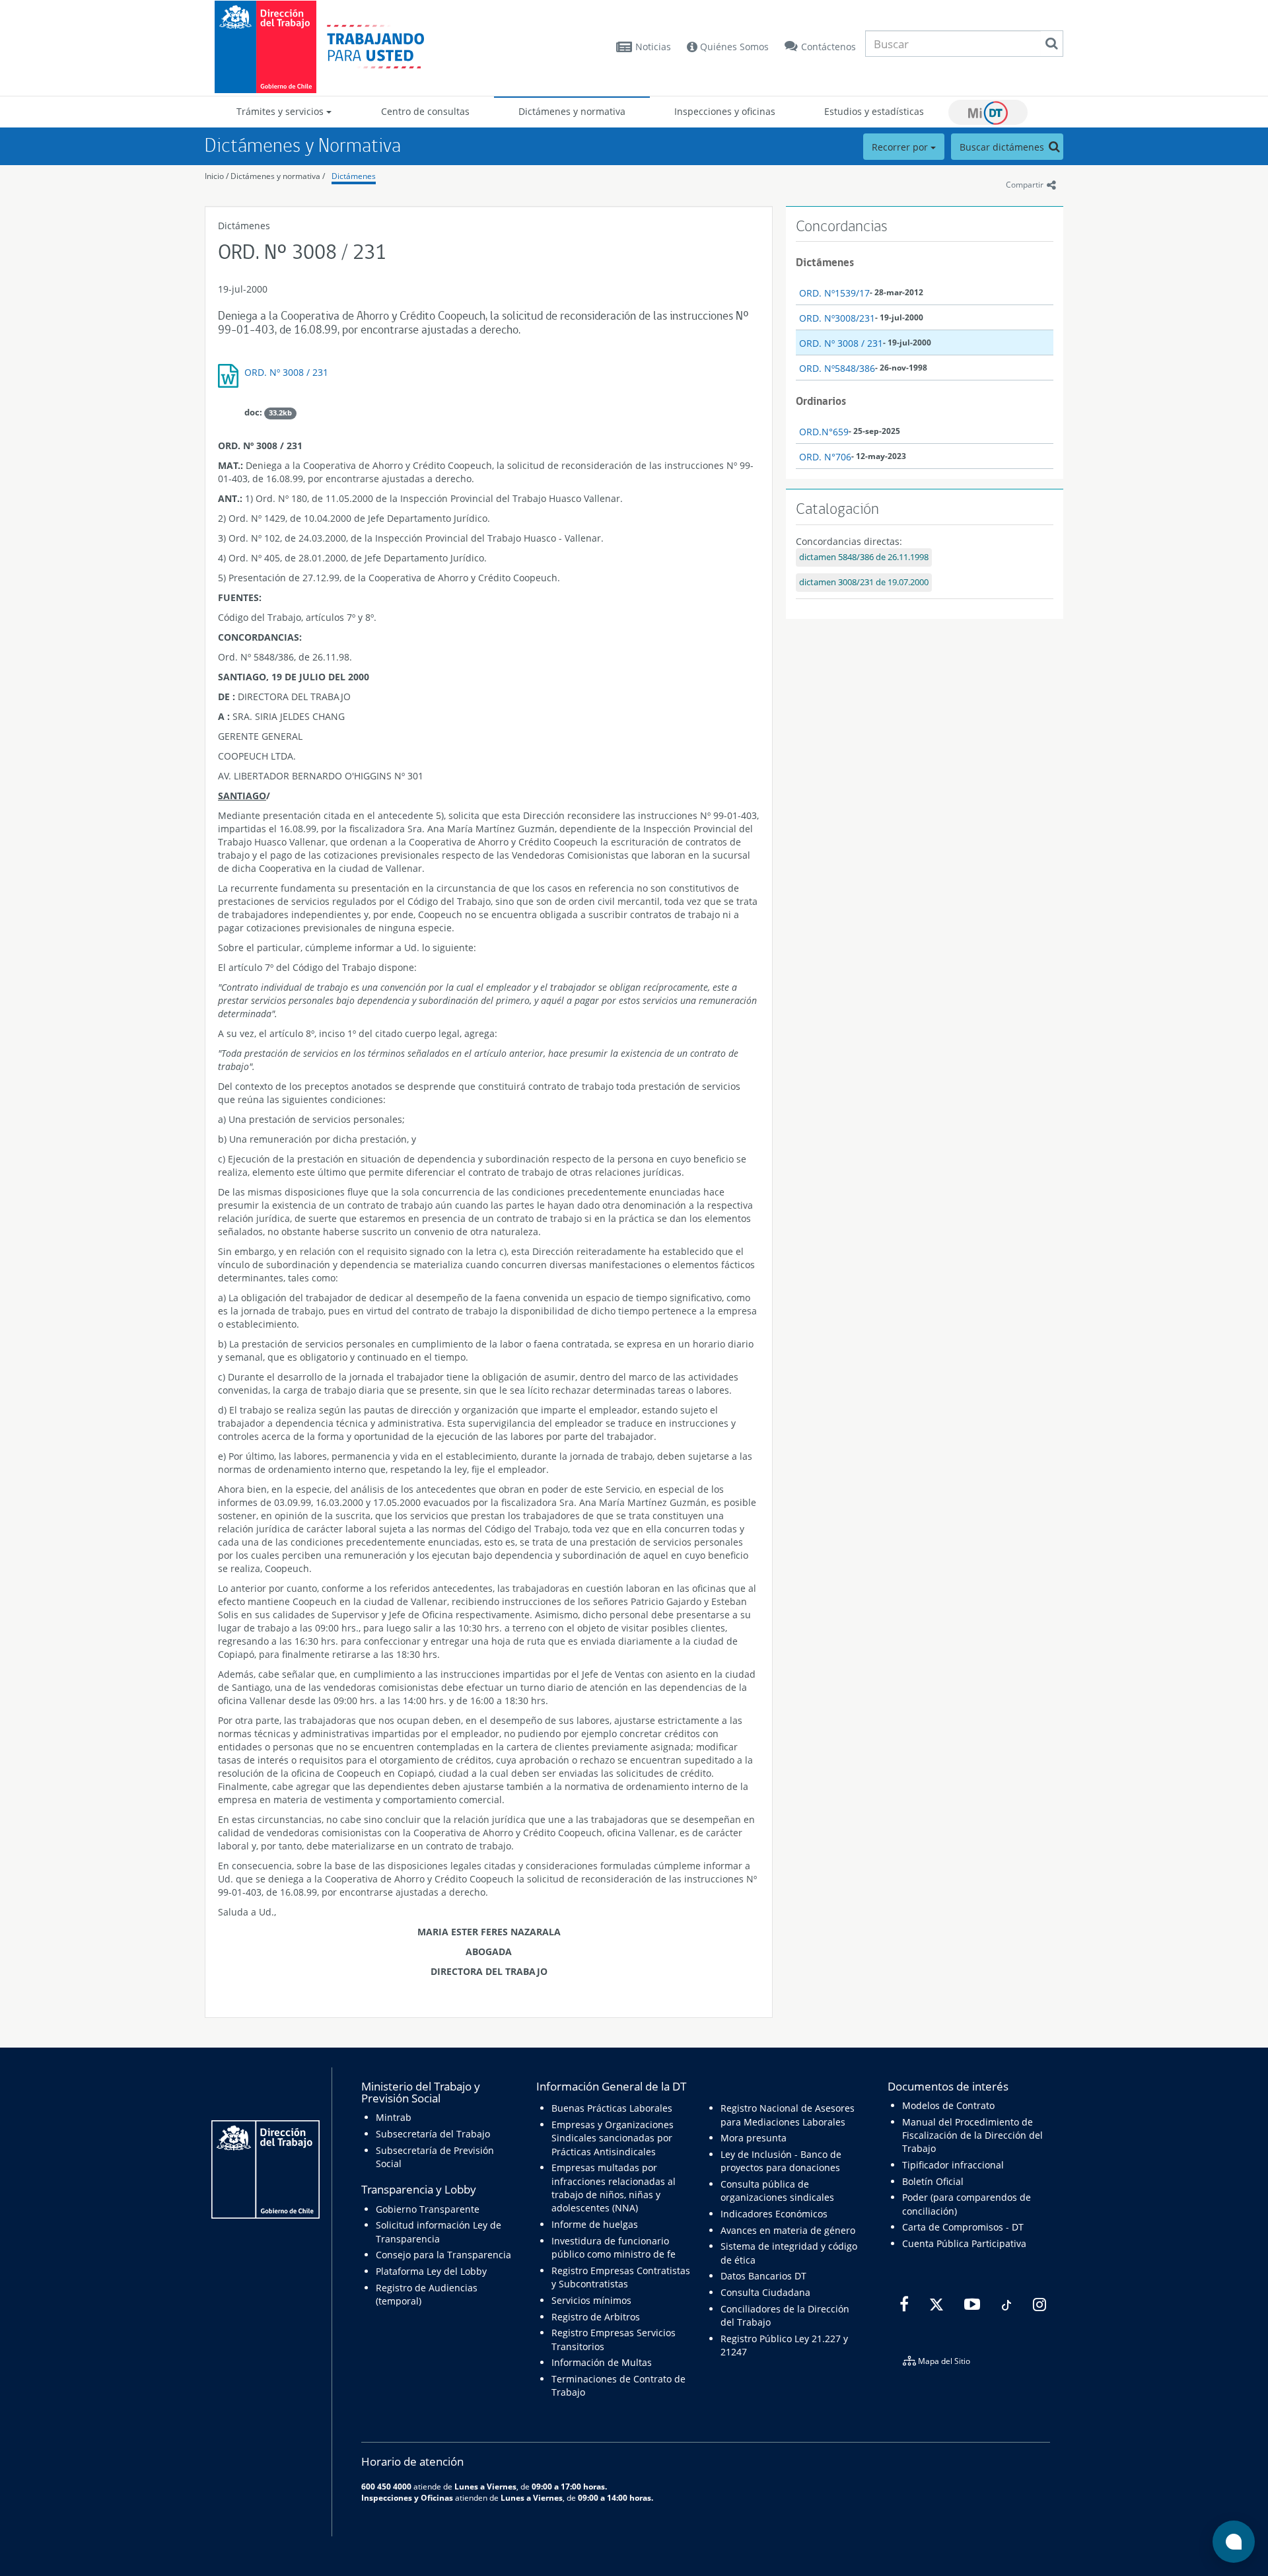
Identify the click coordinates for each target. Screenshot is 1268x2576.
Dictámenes (354, 176)
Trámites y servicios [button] (281, 111)
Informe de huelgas (595, 2224)
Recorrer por (901, 147)
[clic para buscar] (1051, 44)
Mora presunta (754, 2138)
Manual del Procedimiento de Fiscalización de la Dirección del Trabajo (972, 2135)
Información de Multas (602, 2362)
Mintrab (394, 2117)
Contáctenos (828, 47)
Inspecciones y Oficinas (407, 2497)
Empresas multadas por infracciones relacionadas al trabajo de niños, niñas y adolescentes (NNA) (614, 2188)
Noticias (653, 47)
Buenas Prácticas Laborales (612, 2108)
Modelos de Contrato (948, 2105)
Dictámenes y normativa (572, 111)
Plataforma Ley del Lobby (431, 2271)
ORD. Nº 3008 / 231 (286, 372)
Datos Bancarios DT (763, 2276)
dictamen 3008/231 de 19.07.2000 (864, 582)
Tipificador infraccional (953, 2165)
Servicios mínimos (591, 2300)
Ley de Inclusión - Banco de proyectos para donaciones (781, 2161)
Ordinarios (821, 401)
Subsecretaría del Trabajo (433, 2134)
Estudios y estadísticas (874, 111)
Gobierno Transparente (428, 2209)
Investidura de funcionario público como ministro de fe (614, 2247)
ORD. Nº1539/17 (834, 293)
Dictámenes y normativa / (278, 176)
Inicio (214, 176)
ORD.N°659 (824, 432)
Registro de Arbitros (596, 2317)
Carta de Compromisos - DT (963, 2227)
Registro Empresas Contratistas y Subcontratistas (621, 2277)
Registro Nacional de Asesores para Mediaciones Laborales (788, 2115)
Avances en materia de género (788, 2230)
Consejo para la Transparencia (443, 2255)
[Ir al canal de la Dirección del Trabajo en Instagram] (1038, 2305)
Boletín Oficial (933, 2181)
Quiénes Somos (733, 47)
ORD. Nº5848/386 (837, 368)
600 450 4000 (386, 2486)
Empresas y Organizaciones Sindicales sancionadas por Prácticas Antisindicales (613, 2138)
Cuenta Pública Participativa (964, 2243)
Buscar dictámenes (1003, 147)
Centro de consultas (425, 111)
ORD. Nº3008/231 (837, 318)
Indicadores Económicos (774, 2214)
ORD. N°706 (825, 457)
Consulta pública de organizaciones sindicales (777, 2191)
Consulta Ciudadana (765, 2292)
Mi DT (988, 112)
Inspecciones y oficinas (725, 111)
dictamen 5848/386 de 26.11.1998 (864, 557)
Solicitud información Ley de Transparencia (439, 2232)
